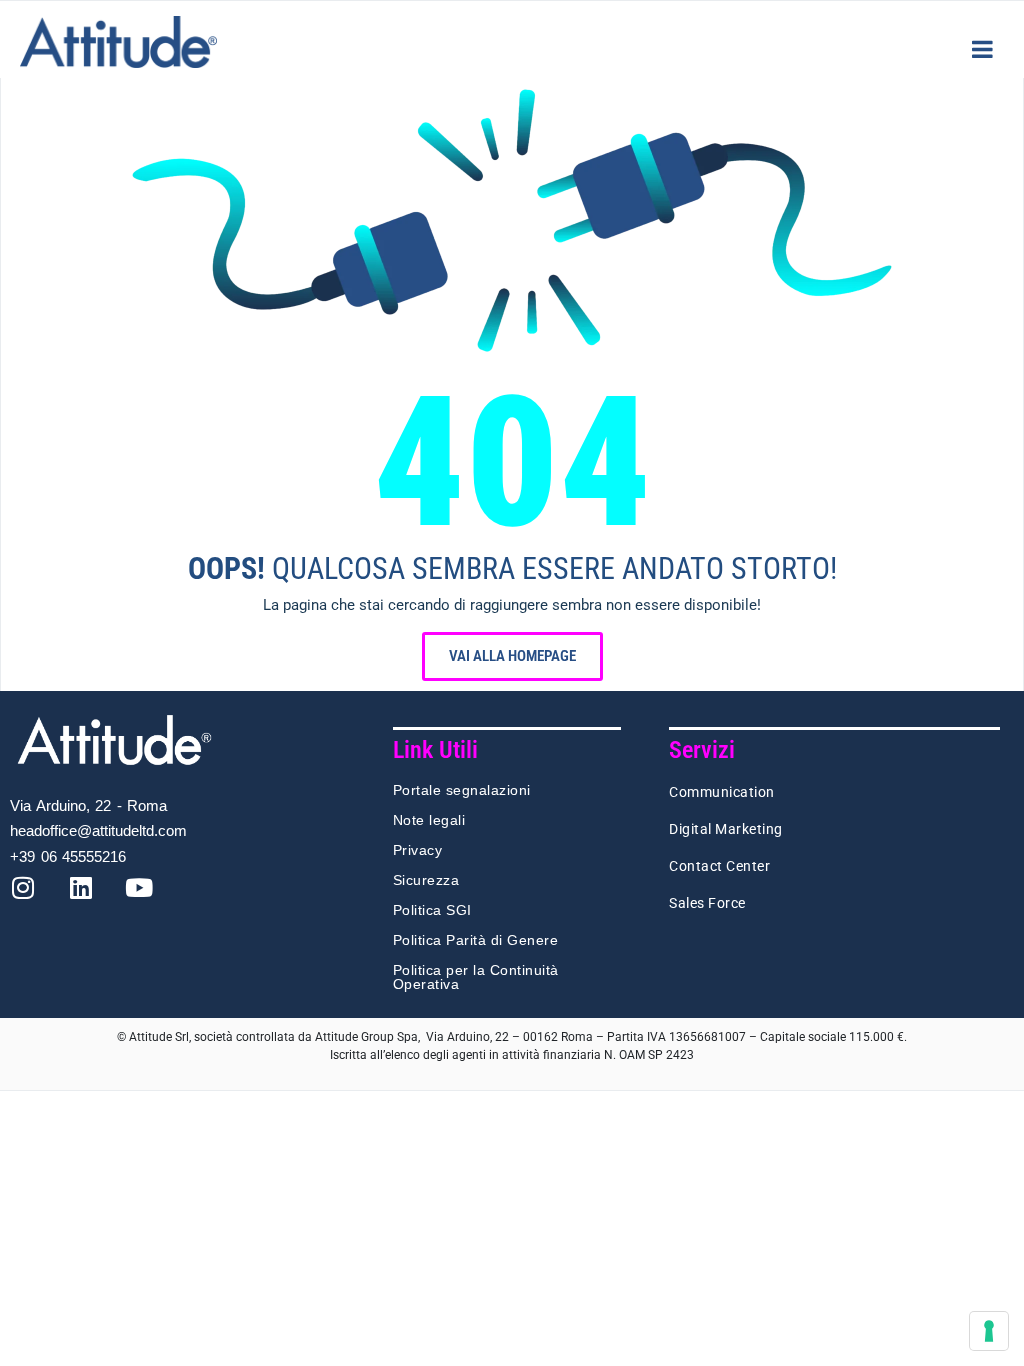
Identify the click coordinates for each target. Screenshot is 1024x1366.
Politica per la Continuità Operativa (476, 977)
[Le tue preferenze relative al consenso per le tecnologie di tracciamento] (989, 1331)
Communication (722, 792)
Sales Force (707, 903)
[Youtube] (151, 900)
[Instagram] (35, 900)
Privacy (418, 850)
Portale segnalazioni (462, 790)
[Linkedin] (93, 900)
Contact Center (719, 866)
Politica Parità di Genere (476, 940)
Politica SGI (432, 910)
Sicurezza (426, 880)
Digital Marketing (726, 829)
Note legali (429, 820)
